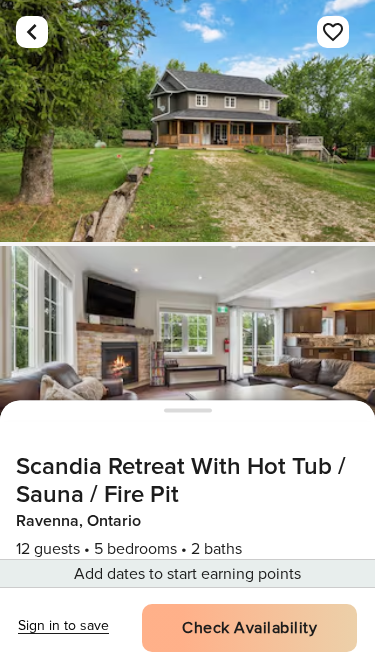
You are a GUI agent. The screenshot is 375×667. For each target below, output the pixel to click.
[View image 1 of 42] (187, 121)
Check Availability (249, 628)
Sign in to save (63, 625)
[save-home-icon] (333, 32)
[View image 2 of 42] (187, 367)
